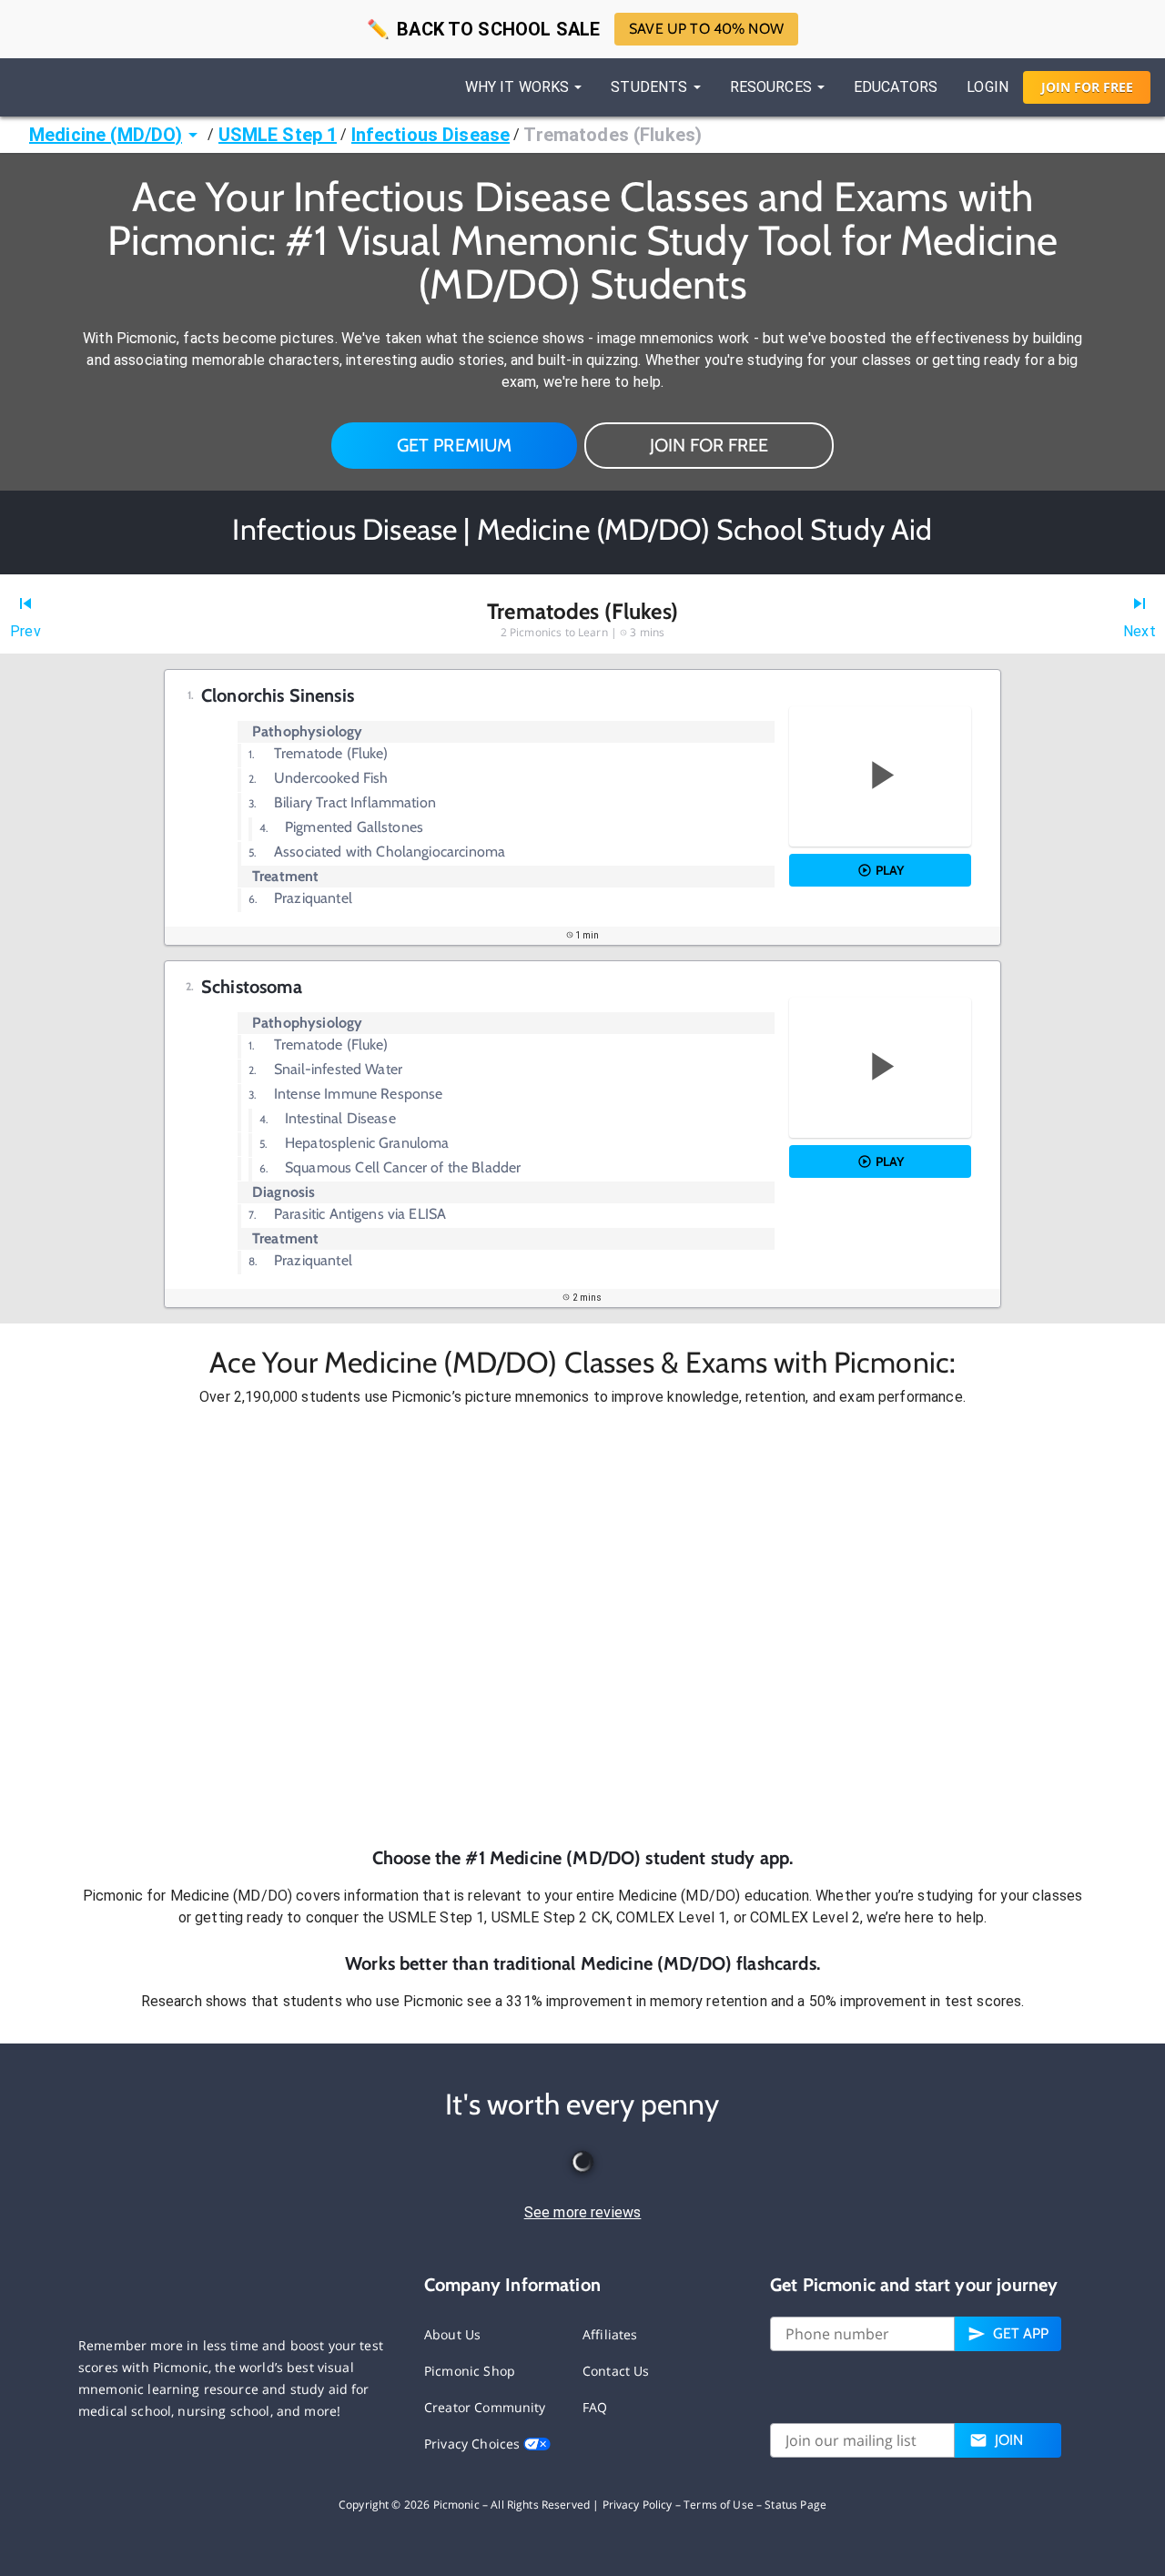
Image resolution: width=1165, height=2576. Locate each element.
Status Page (795, 2505)
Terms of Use (719, 2505)
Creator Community (485, 2407)
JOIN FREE (1087, 87)
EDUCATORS (896, 87)
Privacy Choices (474, 2444)
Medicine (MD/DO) (106, 135)
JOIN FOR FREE (709, 445)
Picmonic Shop (470, 2371)
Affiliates (610, 2334)
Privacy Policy (638, 2505)
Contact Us (616, 2371)
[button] (582, 1627)
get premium (455, 445)
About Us (452, 2334)
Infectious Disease (431, 135)
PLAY (890, 870)
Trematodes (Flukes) (613, 135)
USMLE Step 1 (278, 135)
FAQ (595, 2407)
